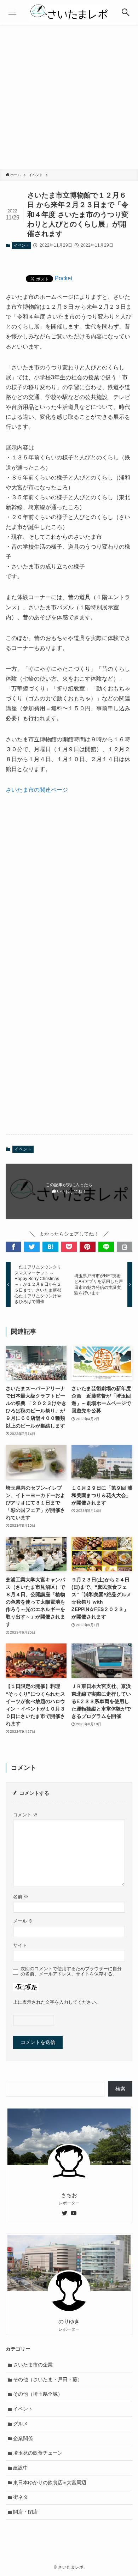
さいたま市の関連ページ (37, 790)
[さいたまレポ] (69, 12)
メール (23, 1921)
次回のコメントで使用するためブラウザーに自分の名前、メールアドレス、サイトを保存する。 (71, 1971)
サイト (20, 1945)
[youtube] (74, 2213)
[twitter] (64, 2213)
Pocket (64, 278)
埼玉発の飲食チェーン (38, 2453)
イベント (22, 245)
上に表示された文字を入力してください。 (57, 2002)
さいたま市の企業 (33, 2365)
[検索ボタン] (126, 12)
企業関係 (23, 2438)
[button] (13, 1247)
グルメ (21, 2424)
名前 (21, 1897)
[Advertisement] (69, 97)
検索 (120, 2089)
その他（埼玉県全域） (38, 2394)
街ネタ (21, 2497)
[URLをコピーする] (125, 1247)
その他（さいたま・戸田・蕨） (48, 2379)
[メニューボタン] (12, 12)
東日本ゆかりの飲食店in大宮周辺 (50, 2483)
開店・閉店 (25, 2512)
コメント (25, 1815)
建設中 (21, 2468)
